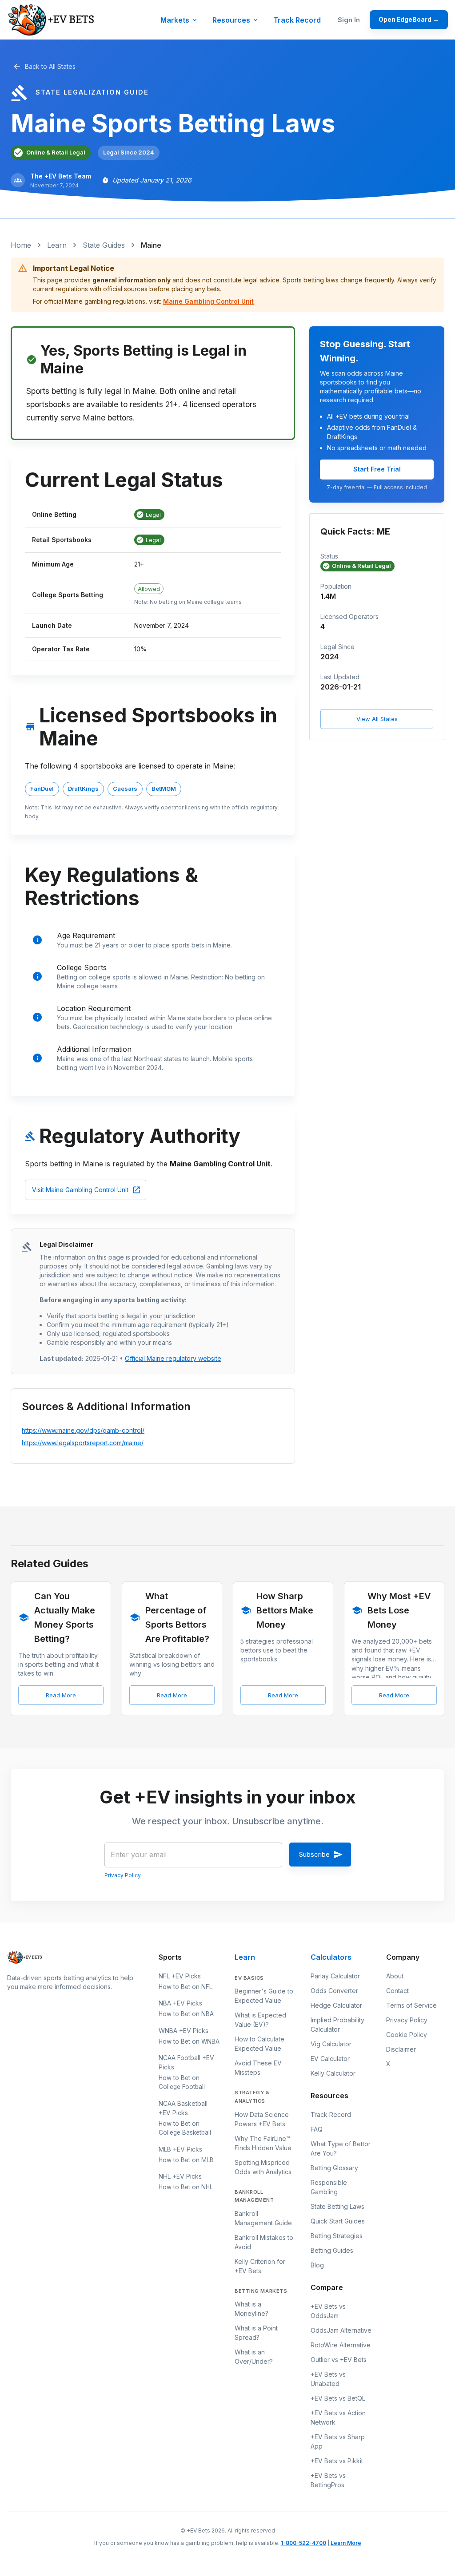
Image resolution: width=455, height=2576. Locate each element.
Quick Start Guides (338, 2221)
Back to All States (50, 66)
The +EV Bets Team (61, 176)
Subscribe (314, 1854)
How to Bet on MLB (186, 2160)
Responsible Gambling (329, 2187)
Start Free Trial (377, 469)
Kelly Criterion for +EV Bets (260, 2266)
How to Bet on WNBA (189, 2041)
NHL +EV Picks (180, 2176)
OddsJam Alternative (341, 2330)
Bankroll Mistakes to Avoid (264, 2242)
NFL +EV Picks (180, 1976)
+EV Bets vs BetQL (338, 2398)
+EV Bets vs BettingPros (328, 2480)
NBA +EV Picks (180, 2003)
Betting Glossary (334, 2168)
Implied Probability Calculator (337, 2025)
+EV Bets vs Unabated (328, 2379)
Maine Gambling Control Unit (208, 301)
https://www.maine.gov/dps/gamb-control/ (83, 1430)
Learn (57, 245)
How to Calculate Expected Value (259, 2044)
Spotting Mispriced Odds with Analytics (263, 2167)
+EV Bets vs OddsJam (328, 2311)
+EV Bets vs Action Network (338, 2417)
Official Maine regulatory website (173, 1358)
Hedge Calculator (336, 2005)
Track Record (297, 20)
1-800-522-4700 (303, 2543)
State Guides (104, 245)
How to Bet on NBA (186, 2014)
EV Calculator (330, 2059)
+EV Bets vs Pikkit (337, 2461)
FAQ (317, 2129)
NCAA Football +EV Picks (186, 2062)
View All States (377, 719)
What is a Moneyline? (251, 2309)
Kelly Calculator (333, 2073)
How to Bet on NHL (186, 2187)
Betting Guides (332, 2250)
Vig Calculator (331, 2044)
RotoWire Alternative (341, 2345)
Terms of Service (411, 2005)
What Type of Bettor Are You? (341, 2148)
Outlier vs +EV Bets (339, 2360)
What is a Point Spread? (256, 2333)
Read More (61, 1695)
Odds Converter (334, 1991)
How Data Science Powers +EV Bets (262, 2119)
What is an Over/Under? (254, 2357)
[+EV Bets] (52, 20)
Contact (397, 1991)
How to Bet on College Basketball (185, 2128)
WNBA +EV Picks (184, 2031)
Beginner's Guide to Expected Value (264, 1996)
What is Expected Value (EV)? (260, 2020)
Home (21, 245)
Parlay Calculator (335, 1976)
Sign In (349, 20)
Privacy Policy (123, 1875)
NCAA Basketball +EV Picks (183, 2108)
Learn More (346, 2543)
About (395, 1976)
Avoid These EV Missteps (258, 2068)
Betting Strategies (337, 2236)
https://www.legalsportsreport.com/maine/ (83, 1443)
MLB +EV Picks (180, 2149)
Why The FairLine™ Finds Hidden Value (263, 2143)
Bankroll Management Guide (263, 2218)
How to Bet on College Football (182, 2082)
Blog (317, 2265)
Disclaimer (401, 2049)
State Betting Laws (337, 2206)
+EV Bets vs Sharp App (338, 2441)
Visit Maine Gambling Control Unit (80, 1190)
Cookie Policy (407, 2035)
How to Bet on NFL (186, 1987)
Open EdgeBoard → (409, 20)
